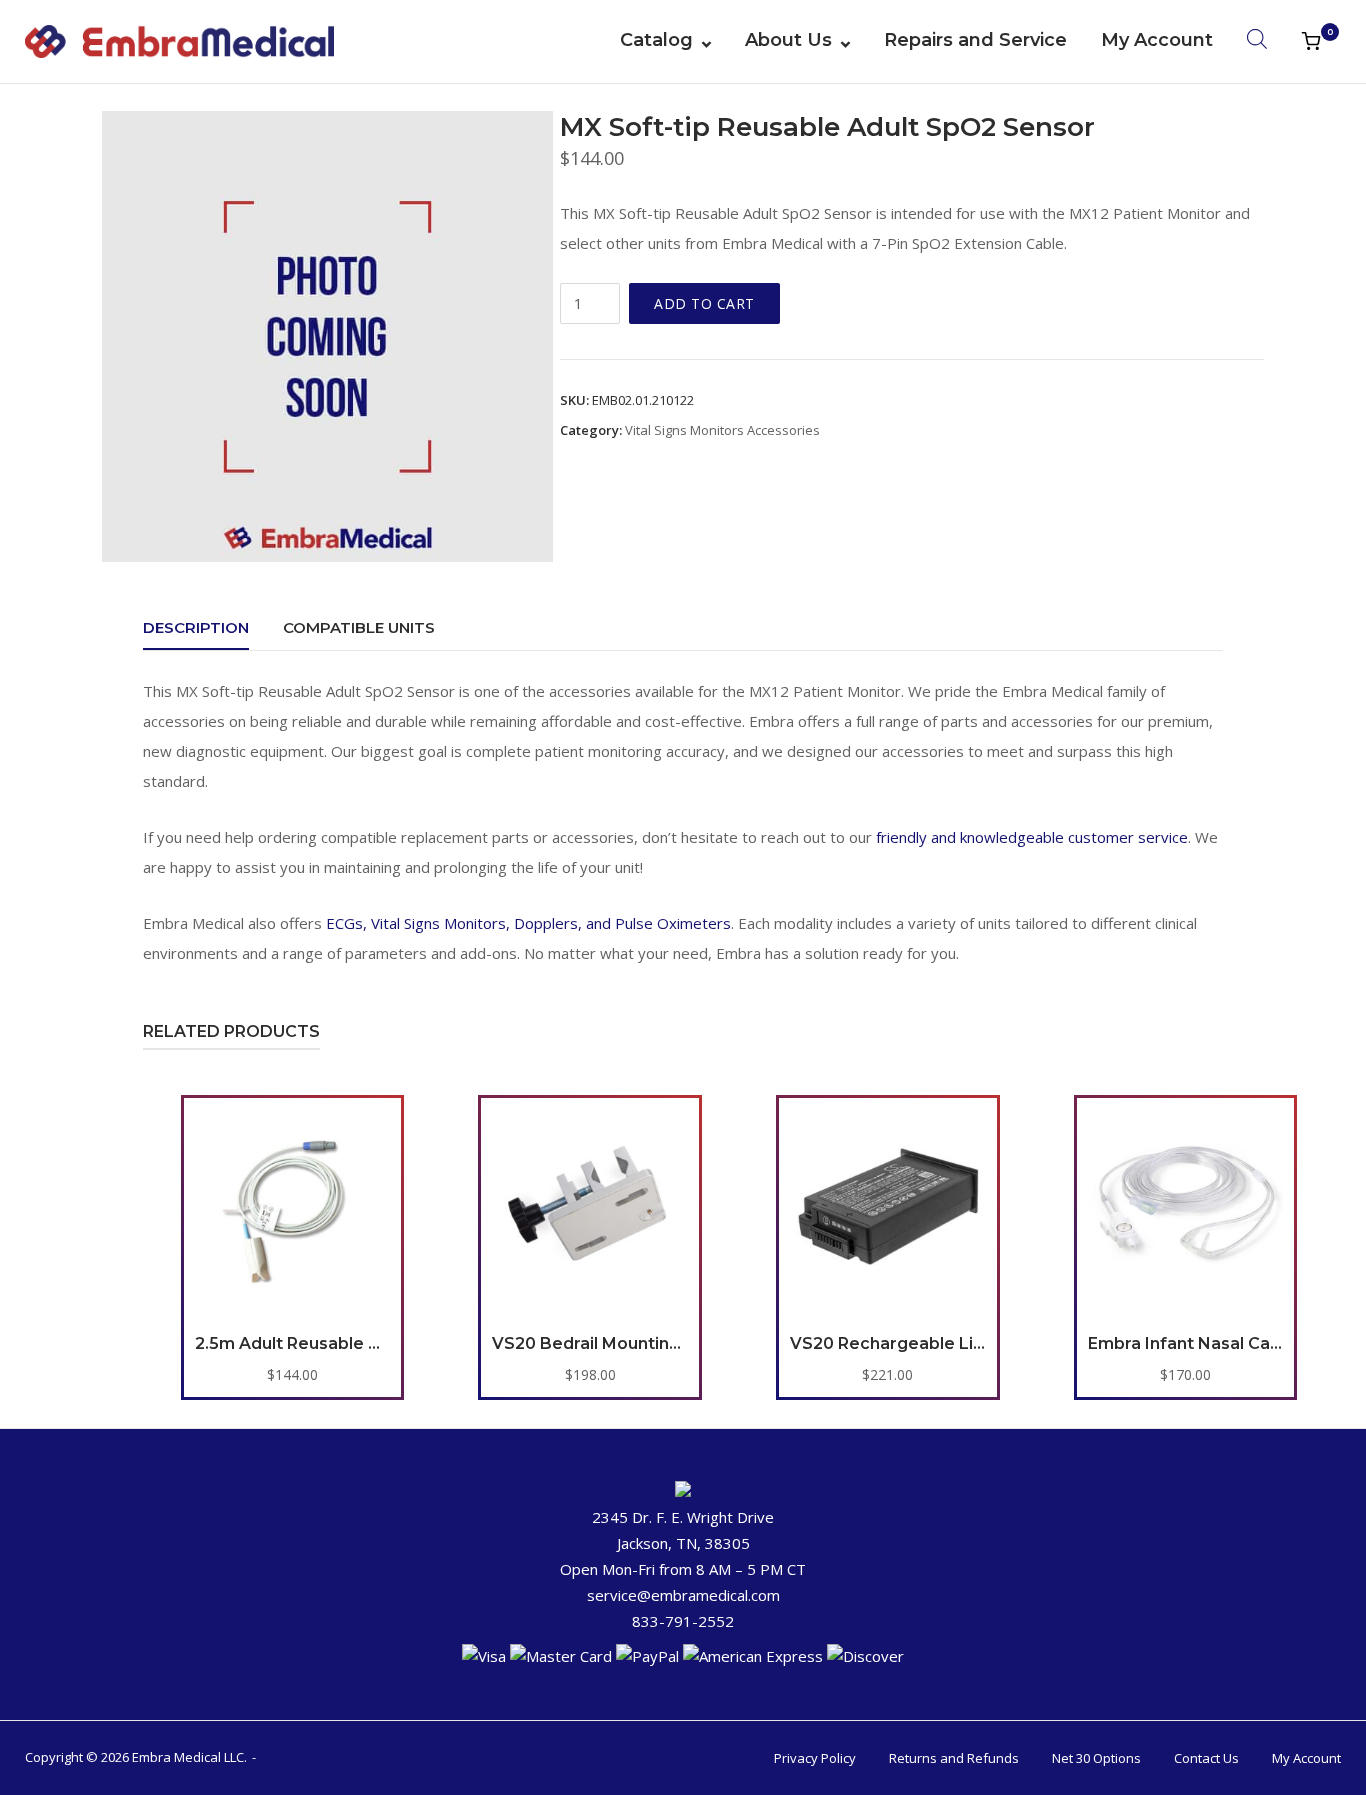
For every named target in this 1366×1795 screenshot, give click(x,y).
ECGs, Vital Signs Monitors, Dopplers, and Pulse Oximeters (528, 923)
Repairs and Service (975, 40)
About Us (788, 40)
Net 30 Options (1096, 1758)
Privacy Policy (815, 1758)
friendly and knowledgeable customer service (1032, 837)
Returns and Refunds (954, 1758)
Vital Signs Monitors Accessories (722, 430)
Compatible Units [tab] (359, 627)
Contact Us (1206, 1758)
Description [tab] (196, 627)
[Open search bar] (1257, 38)
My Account (1157, 40)
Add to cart (704, 303)
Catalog (656, 40)
